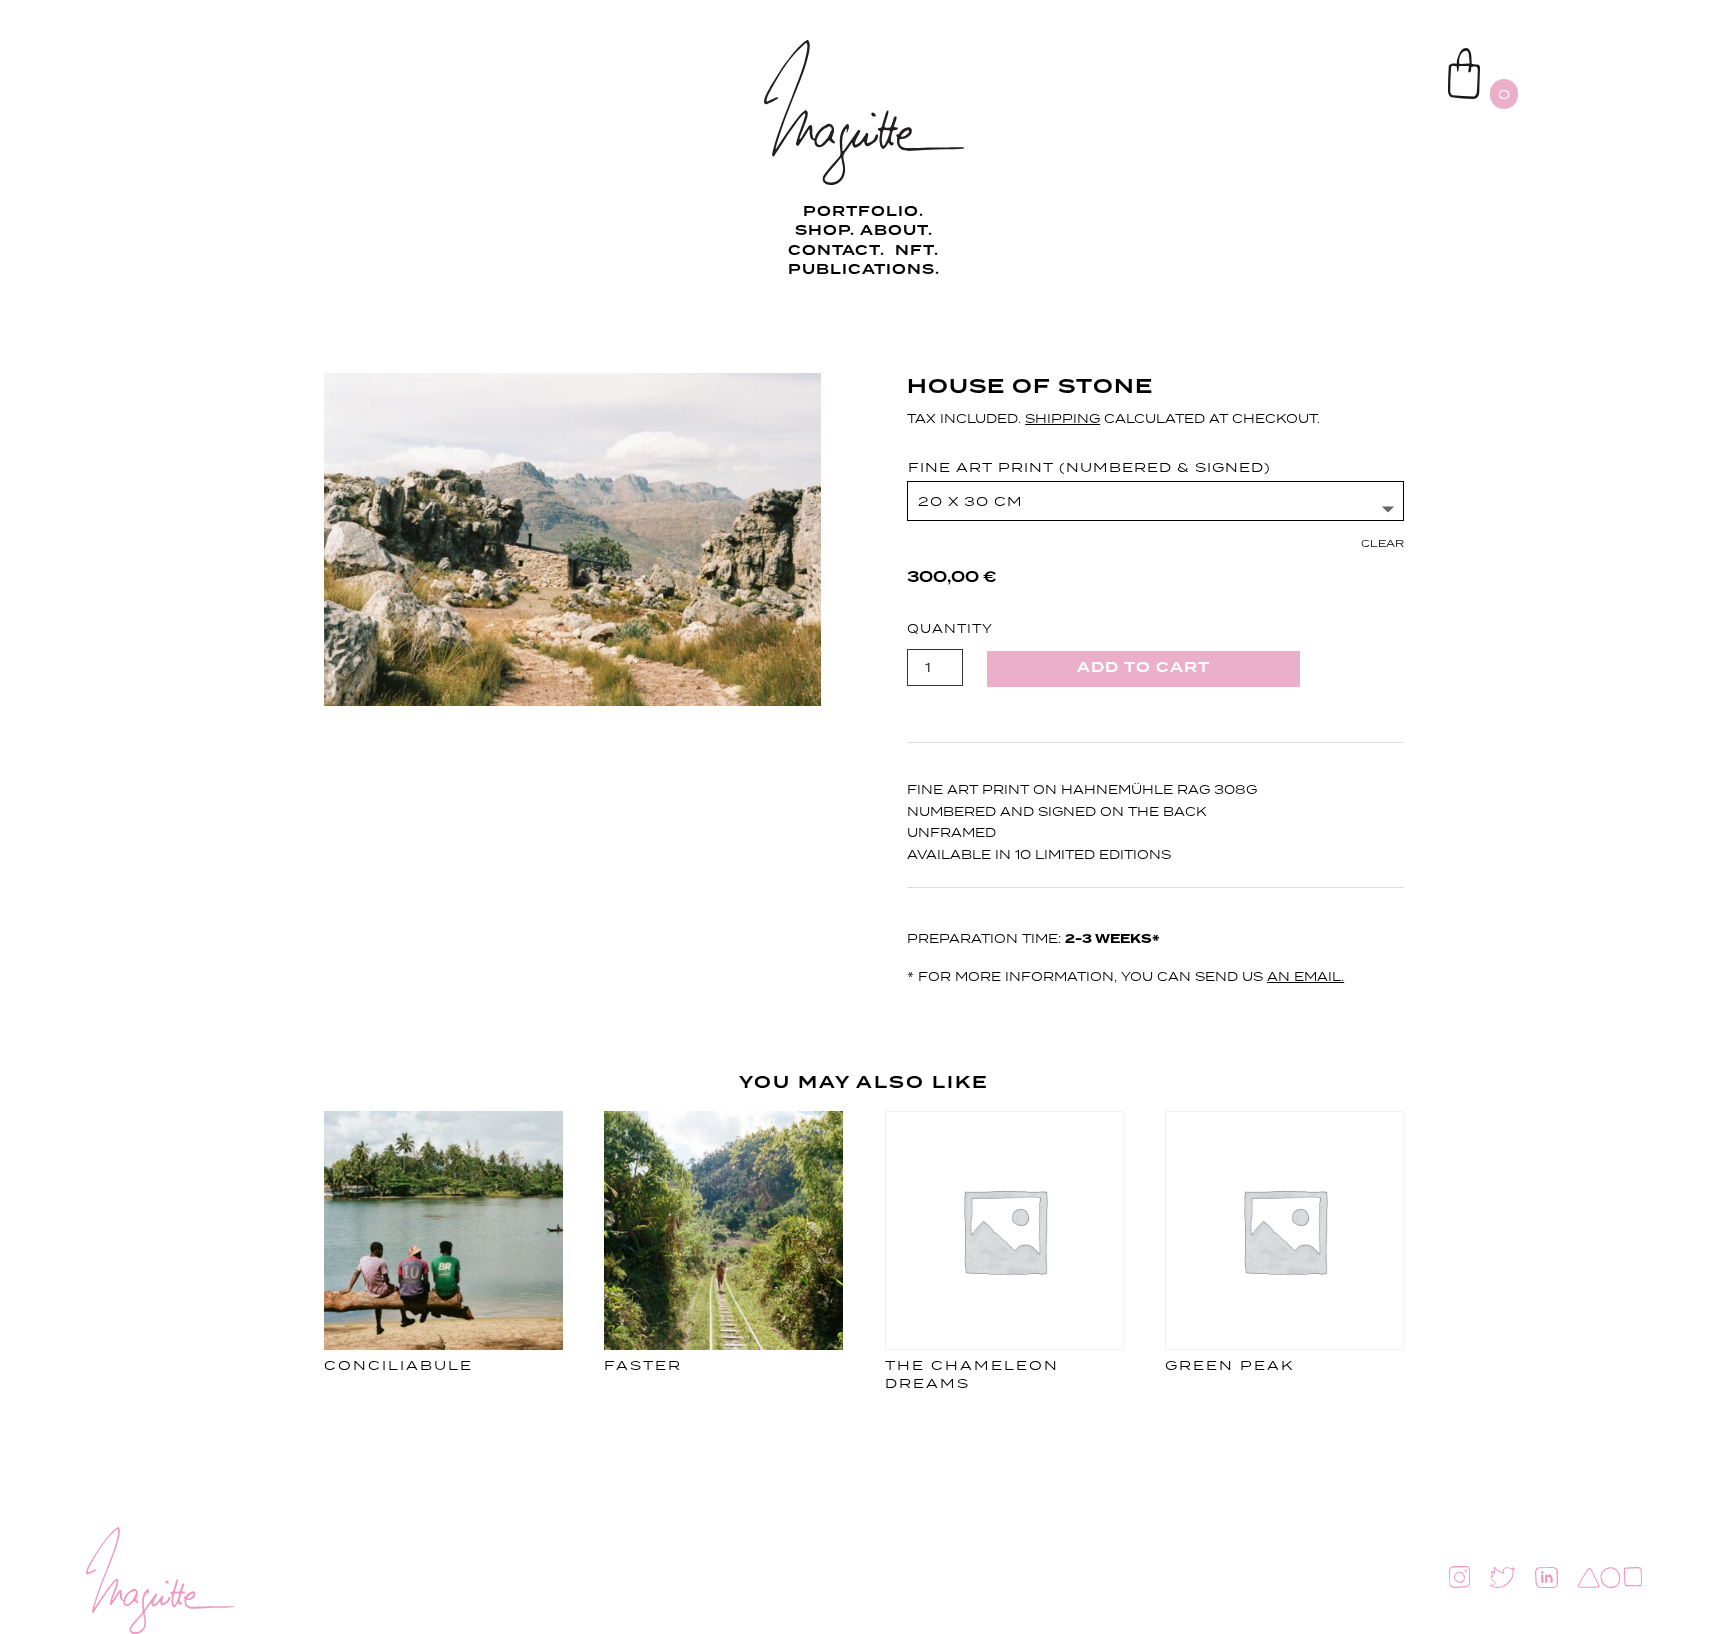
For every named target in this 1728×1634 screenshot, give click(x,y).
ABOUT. (896, 231)
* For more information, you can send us (1125, 976)
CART (1401, 56)
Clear (1382, 543)
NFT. (917, 251)
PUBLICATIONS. (864, 270)
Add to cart (1143, 668)
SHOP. (825, 231)
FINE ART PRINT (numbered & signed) (1089, 467)
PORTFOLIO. (863, 212)
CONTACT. (839, 251)
